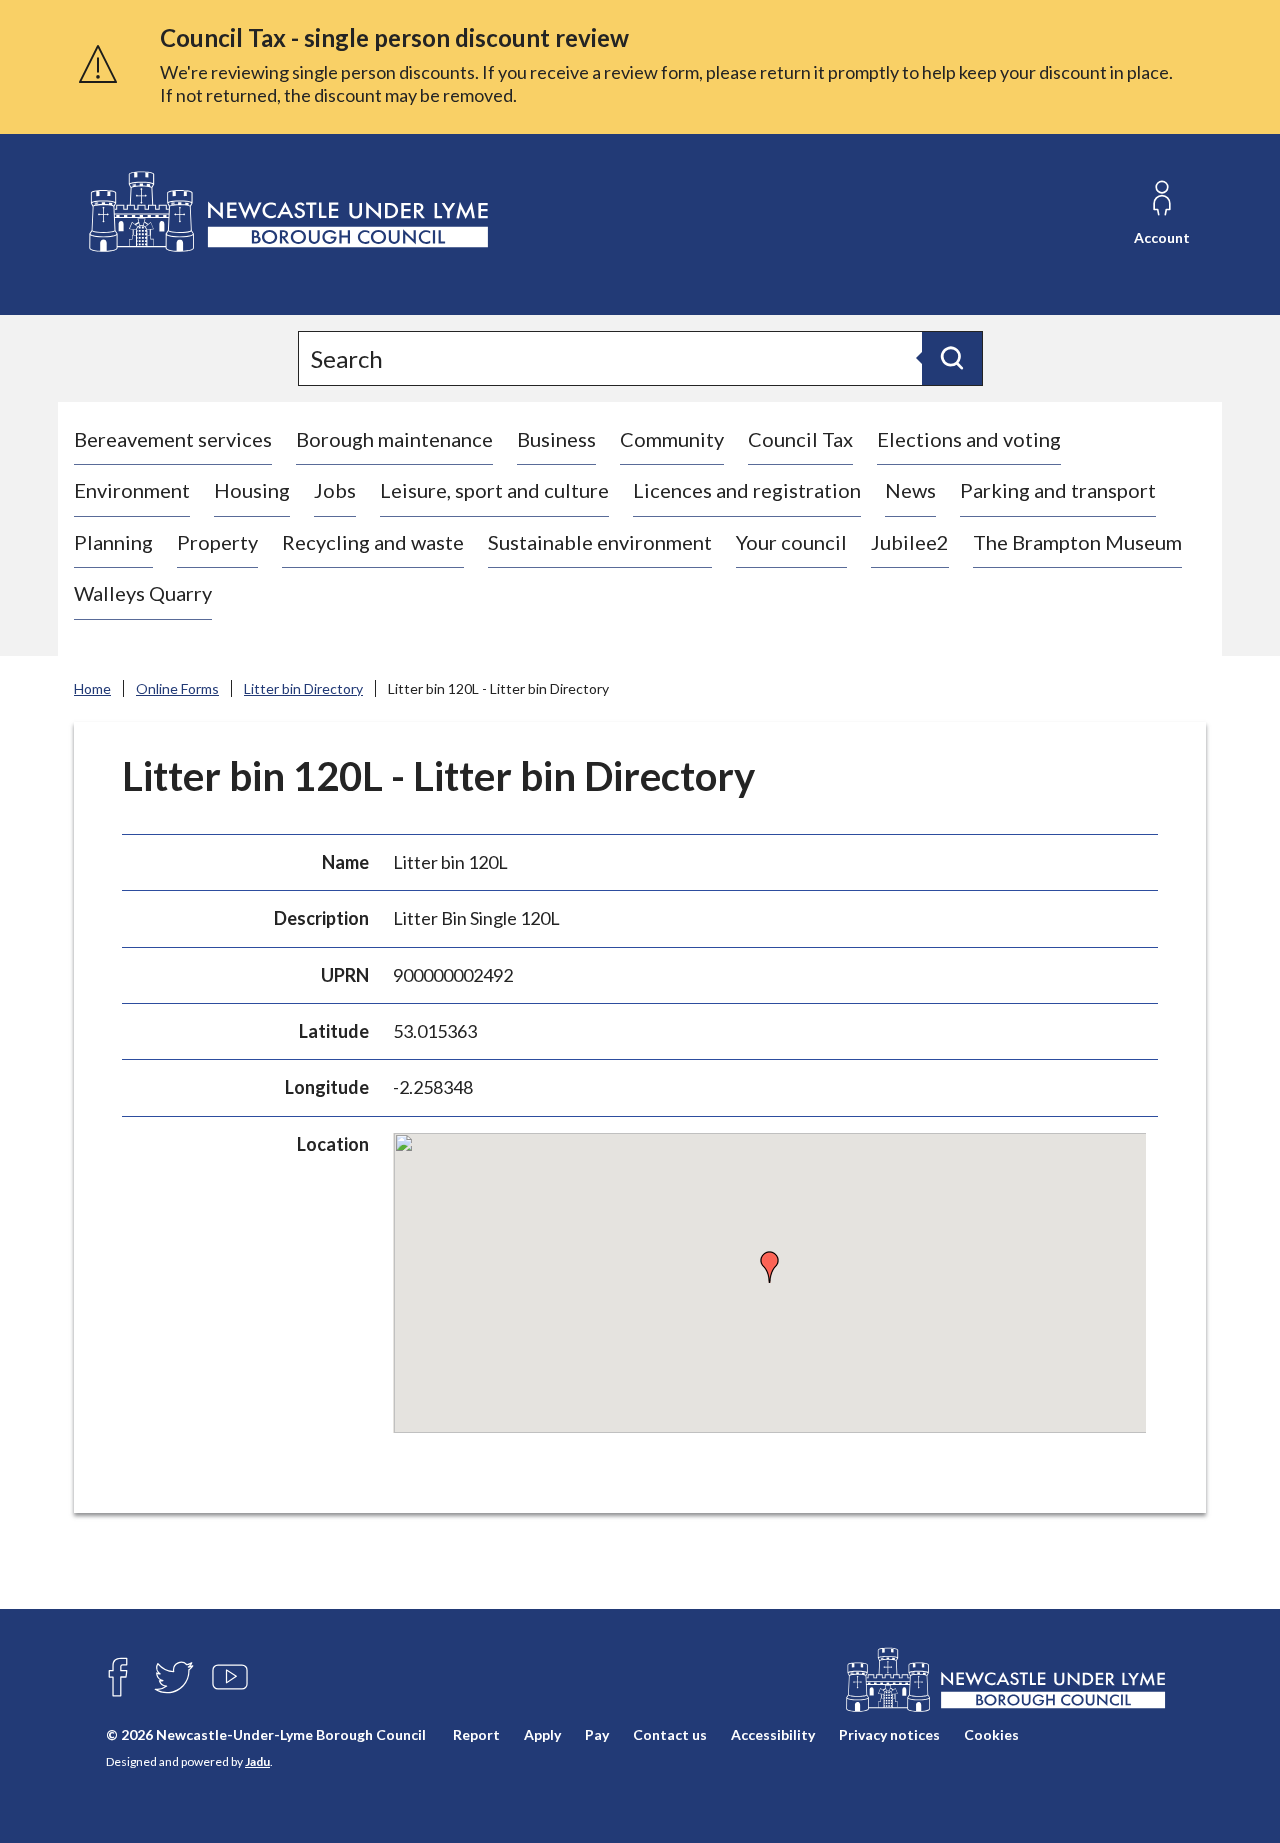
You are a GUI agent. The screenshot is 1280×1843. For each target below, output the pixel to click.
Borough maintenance (394, 439)
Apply (542, 1734)
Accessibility (773, 1734)
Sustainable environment (600, 542)
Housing (252, 490)
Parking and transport (1058, 490)
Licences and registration (747, 490)
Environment (132, 490)
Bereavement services (173, 439)
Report (476, 1734)
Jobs (335, 490)
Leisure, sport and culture (494, 490)
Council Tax (800, 439)
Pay (597, 1734)
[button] (770, 1267)
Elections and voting (969, 439)
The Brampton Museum (1077, 542)
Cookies (991, 1734)
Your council (791, 542)
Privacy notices (889, 1734)
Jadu (257, 1761)
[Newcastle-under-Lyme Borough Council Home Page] (286, 212)
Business (556, 439)
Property (217, 542)
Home (92, 688)
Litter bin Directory (303, 688)
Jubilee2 (910, 542)
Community (672, 439)
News (910, 490)
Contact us (670, 1734)
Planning (113, 542)
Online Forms (177, 688)
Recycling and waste (373, 542)
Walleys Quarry (143, 593)
